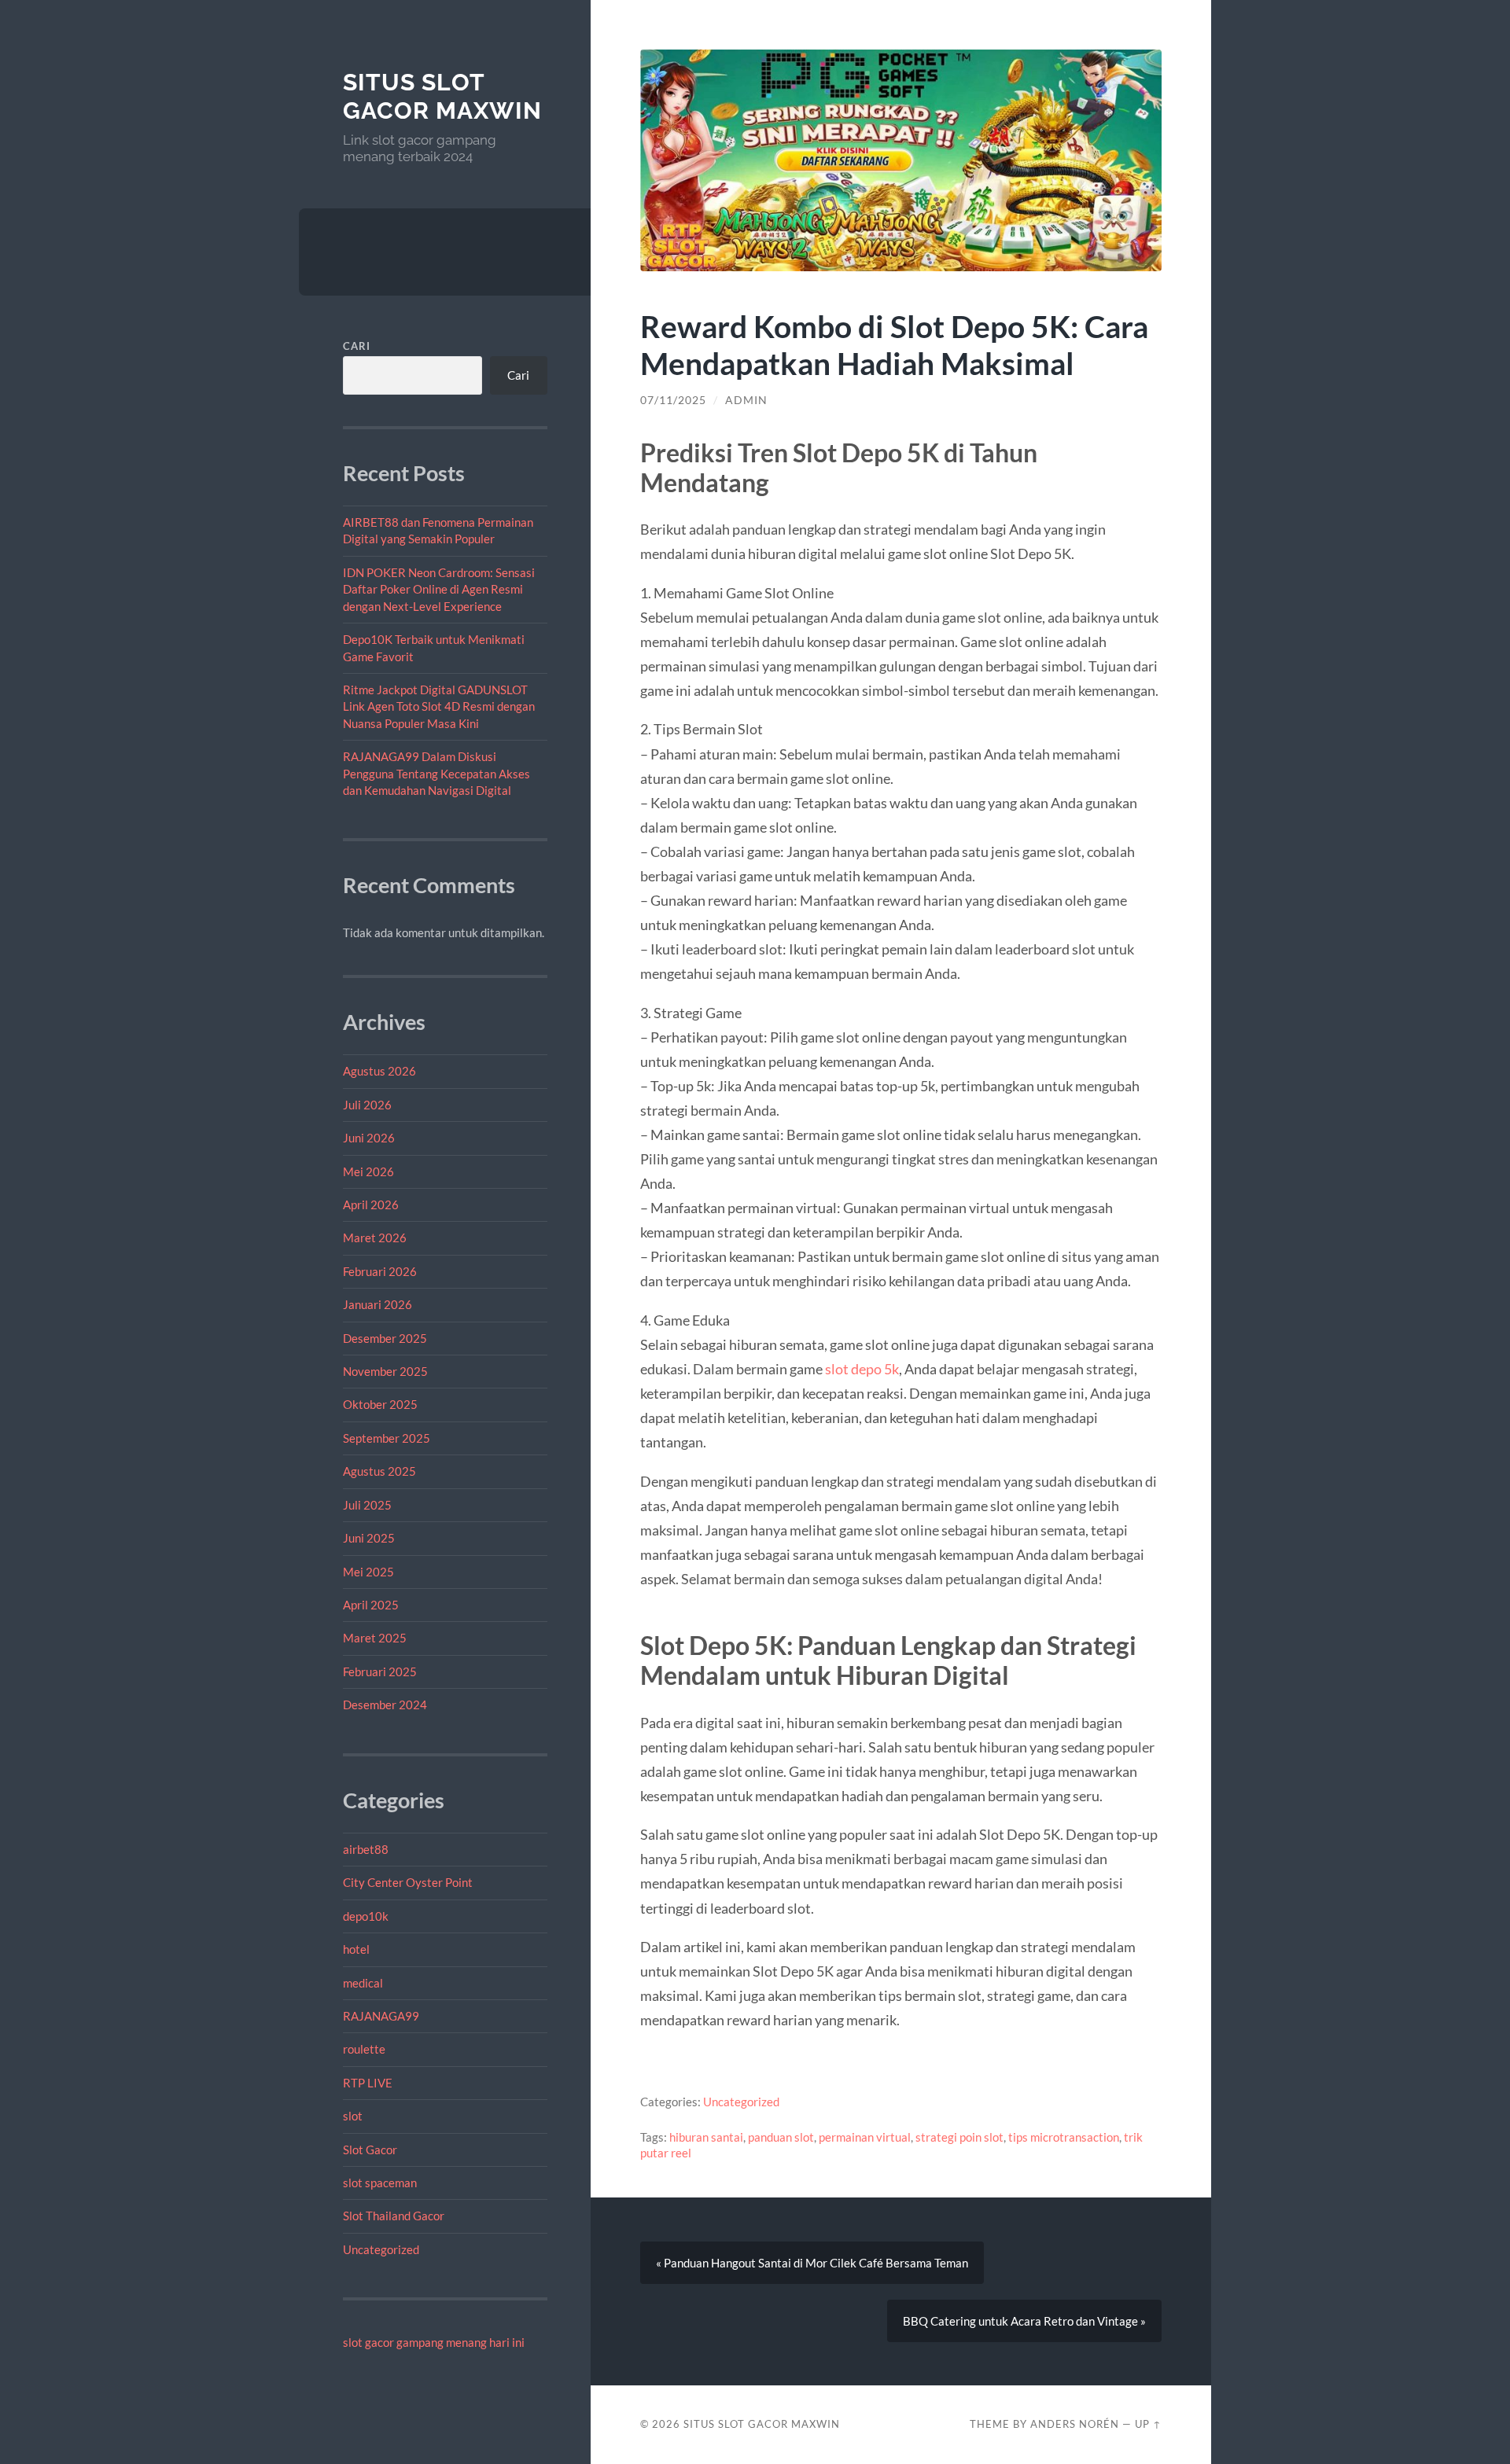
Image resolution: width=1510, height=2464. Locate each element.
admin (746, 400)
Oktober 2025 (380, 1404)
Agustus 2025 (379, 1471)
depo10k (366, 1916)
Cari (357, 346)
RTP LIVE (368, 2083)
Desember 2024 (385, 1705)
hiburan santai (706, 2137)
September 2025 (387, 1438)
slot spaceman (380, 2183)
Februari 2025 (380, 1671)
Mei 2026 (368, 1171)
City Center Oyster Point (408, 1882)
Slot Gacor (370, 2150)
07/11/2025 (673, 400)
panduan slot (781, 2137)
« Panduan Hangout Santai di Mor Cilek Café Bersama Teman (812, 2263)
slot (353, 2116)
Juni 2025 (369, 1538)
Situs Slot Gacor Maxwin (442, 96)
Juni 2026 (369, 1138)
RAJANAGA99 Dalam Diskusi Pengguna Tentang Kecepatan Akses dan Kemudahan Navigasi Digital (436, 773)
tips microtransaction (1064, 2137)
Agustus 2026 (379, 1071)
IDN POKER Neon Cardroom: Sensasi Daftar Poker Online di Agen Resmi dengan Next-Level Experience (439, 589)
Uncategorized (381, 2249)
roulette (364, 2049)
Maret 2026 (375, 1238)
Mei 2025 (368, 1572)
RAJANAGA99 (381, 2016)
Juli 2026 (367, 1105)
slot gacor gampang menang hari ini (434, 2342)
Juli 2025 (367, 1505)
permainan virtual (865, 2137)
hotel (356, 1949)
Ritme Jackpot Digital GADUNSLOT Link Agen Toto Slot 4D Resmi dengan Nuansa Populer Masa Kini (439, 706)
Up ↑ (1148, 2424)
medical (363, 1983)
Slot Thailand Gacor (394, 2216)
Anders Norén (1075, 2424)
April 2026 (371, 1204)
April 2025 (371, 1605)
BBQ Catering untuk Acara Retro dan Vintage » (1024, 2321)
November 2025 (385, 1371)
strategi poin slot (959, 2137)
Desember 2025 (385, 1338)
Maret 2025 (375, 1638)
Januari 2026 (377, 1304)
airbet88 (366, 1849)
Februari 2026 (380, 1271)
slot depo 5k (862, 1369)
